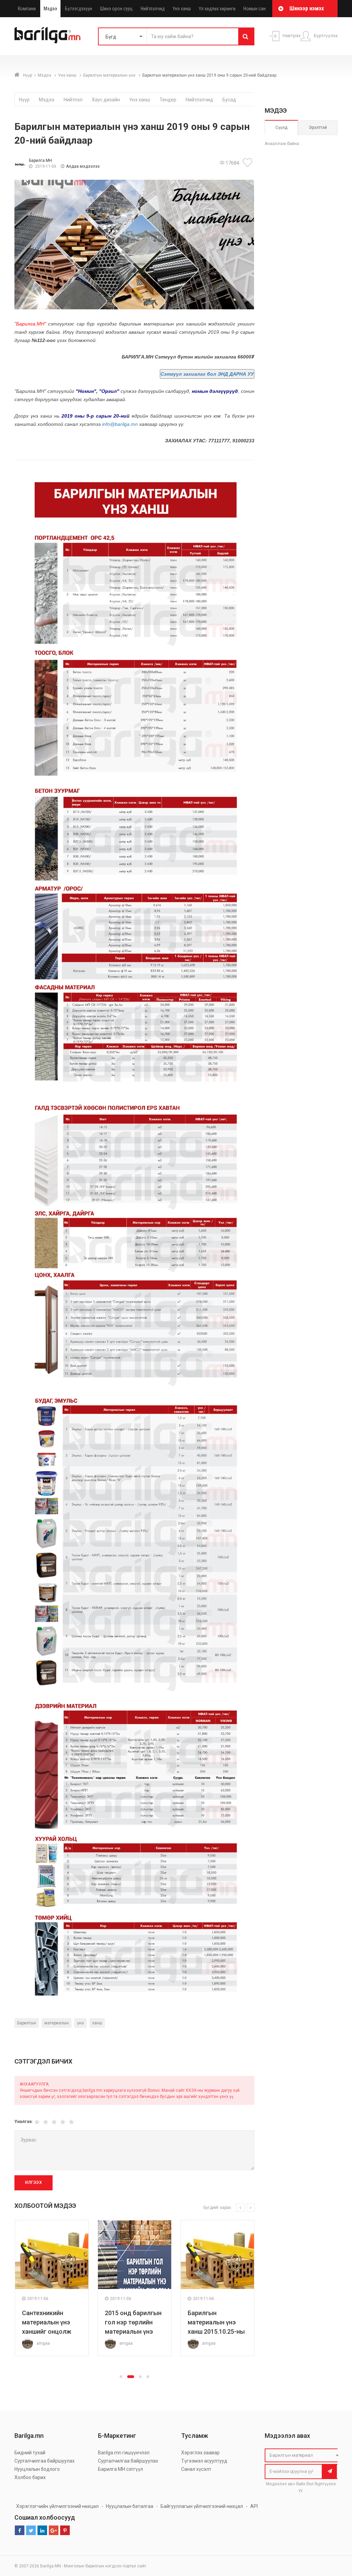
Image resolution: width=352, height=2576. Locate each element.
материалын (57, 2023)
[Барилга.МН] (47, 35)
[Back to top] (334, 2536)
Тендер (168, 100)
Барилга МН (40, 161)
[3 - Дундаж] (54, 2122)
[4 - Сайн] (63, 2122)
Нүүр (27, 75)
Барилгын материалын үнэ (110, 75)
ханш (97, 2023)
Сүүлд (281, 128)
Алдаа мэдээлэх (83, 166)
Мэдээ (50, 9)
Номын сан (255, 9)
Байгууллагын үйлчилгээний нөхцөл (202, 2506)
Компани (27, 9)
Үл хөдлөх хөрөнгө (217, 9)
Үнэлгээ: (24, 2121)
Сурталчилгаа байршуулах (45, 2461)
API (254, 2506)
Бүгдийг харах (217, 2208)
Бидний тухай (30, 2453)
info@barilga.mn (120, 424)
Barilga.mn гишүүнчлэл (124, 2453)
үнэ (80, 2023)
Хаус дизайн (106, 100)
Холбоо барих (30, 2477)
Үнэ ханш (182, 9)
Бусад (229, 100)
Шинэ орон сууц (116, 9)
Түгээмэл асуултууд (204, 2461)
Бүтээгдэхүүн (79, 9)
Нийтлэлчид (153, 9)
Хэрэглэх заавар (200, 2453)
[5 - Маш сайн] (71, 2122)
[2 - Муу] (46, 2122)
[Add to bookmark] (249, 163)
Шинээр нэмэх (307, 8)
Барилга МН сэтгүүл (120, 2469)
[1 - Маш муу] (37, 2122)
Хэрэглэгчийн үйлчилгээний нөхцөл (57, 2506)
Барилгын (27, 2023)
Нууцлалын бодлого (37, 2469)
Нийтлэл (73, 100)
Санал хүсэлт (196, 2469)
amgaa (43, 2343)
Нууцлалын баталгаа (130, 2506)
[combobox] (303, 2455)
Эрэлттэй (318, 128)
